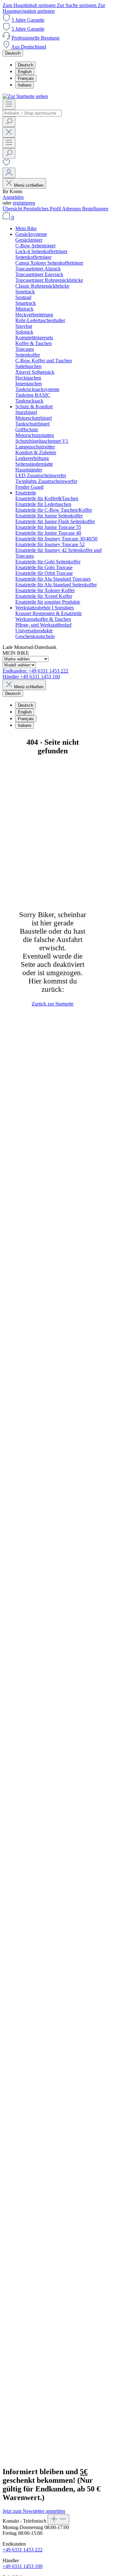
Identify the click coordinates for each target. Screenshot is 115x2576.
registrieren (24, 203)
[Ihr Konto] (9, 173)
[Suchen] (9, 122)
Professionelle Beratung (35, 38)
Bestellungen (95, 209)
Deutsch (26, 65)
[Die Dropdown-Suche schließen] (9, 132)
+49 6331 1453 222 (23, 2550)
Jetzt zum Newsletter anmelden (34, 2511)
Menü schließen (29, 185)
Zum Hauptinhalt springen (30, 5)
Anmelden (13, 197)
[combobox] (32, 113)
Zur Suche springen (77, 5)
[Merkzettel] (6, 165)
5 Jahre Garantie (28, 20)
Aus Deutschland (29, 47)
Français (26, 78)
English (25, 72)
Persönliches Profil (43, 209)
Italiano (25, 85)
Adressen (72, 209)
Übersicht (13, 209)
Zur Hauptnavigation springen (54, 8)
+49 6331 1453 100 (23, 2566)
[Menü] (9, 105)
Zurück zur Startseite (53, 1004)
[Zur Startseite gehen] (25, 96)
